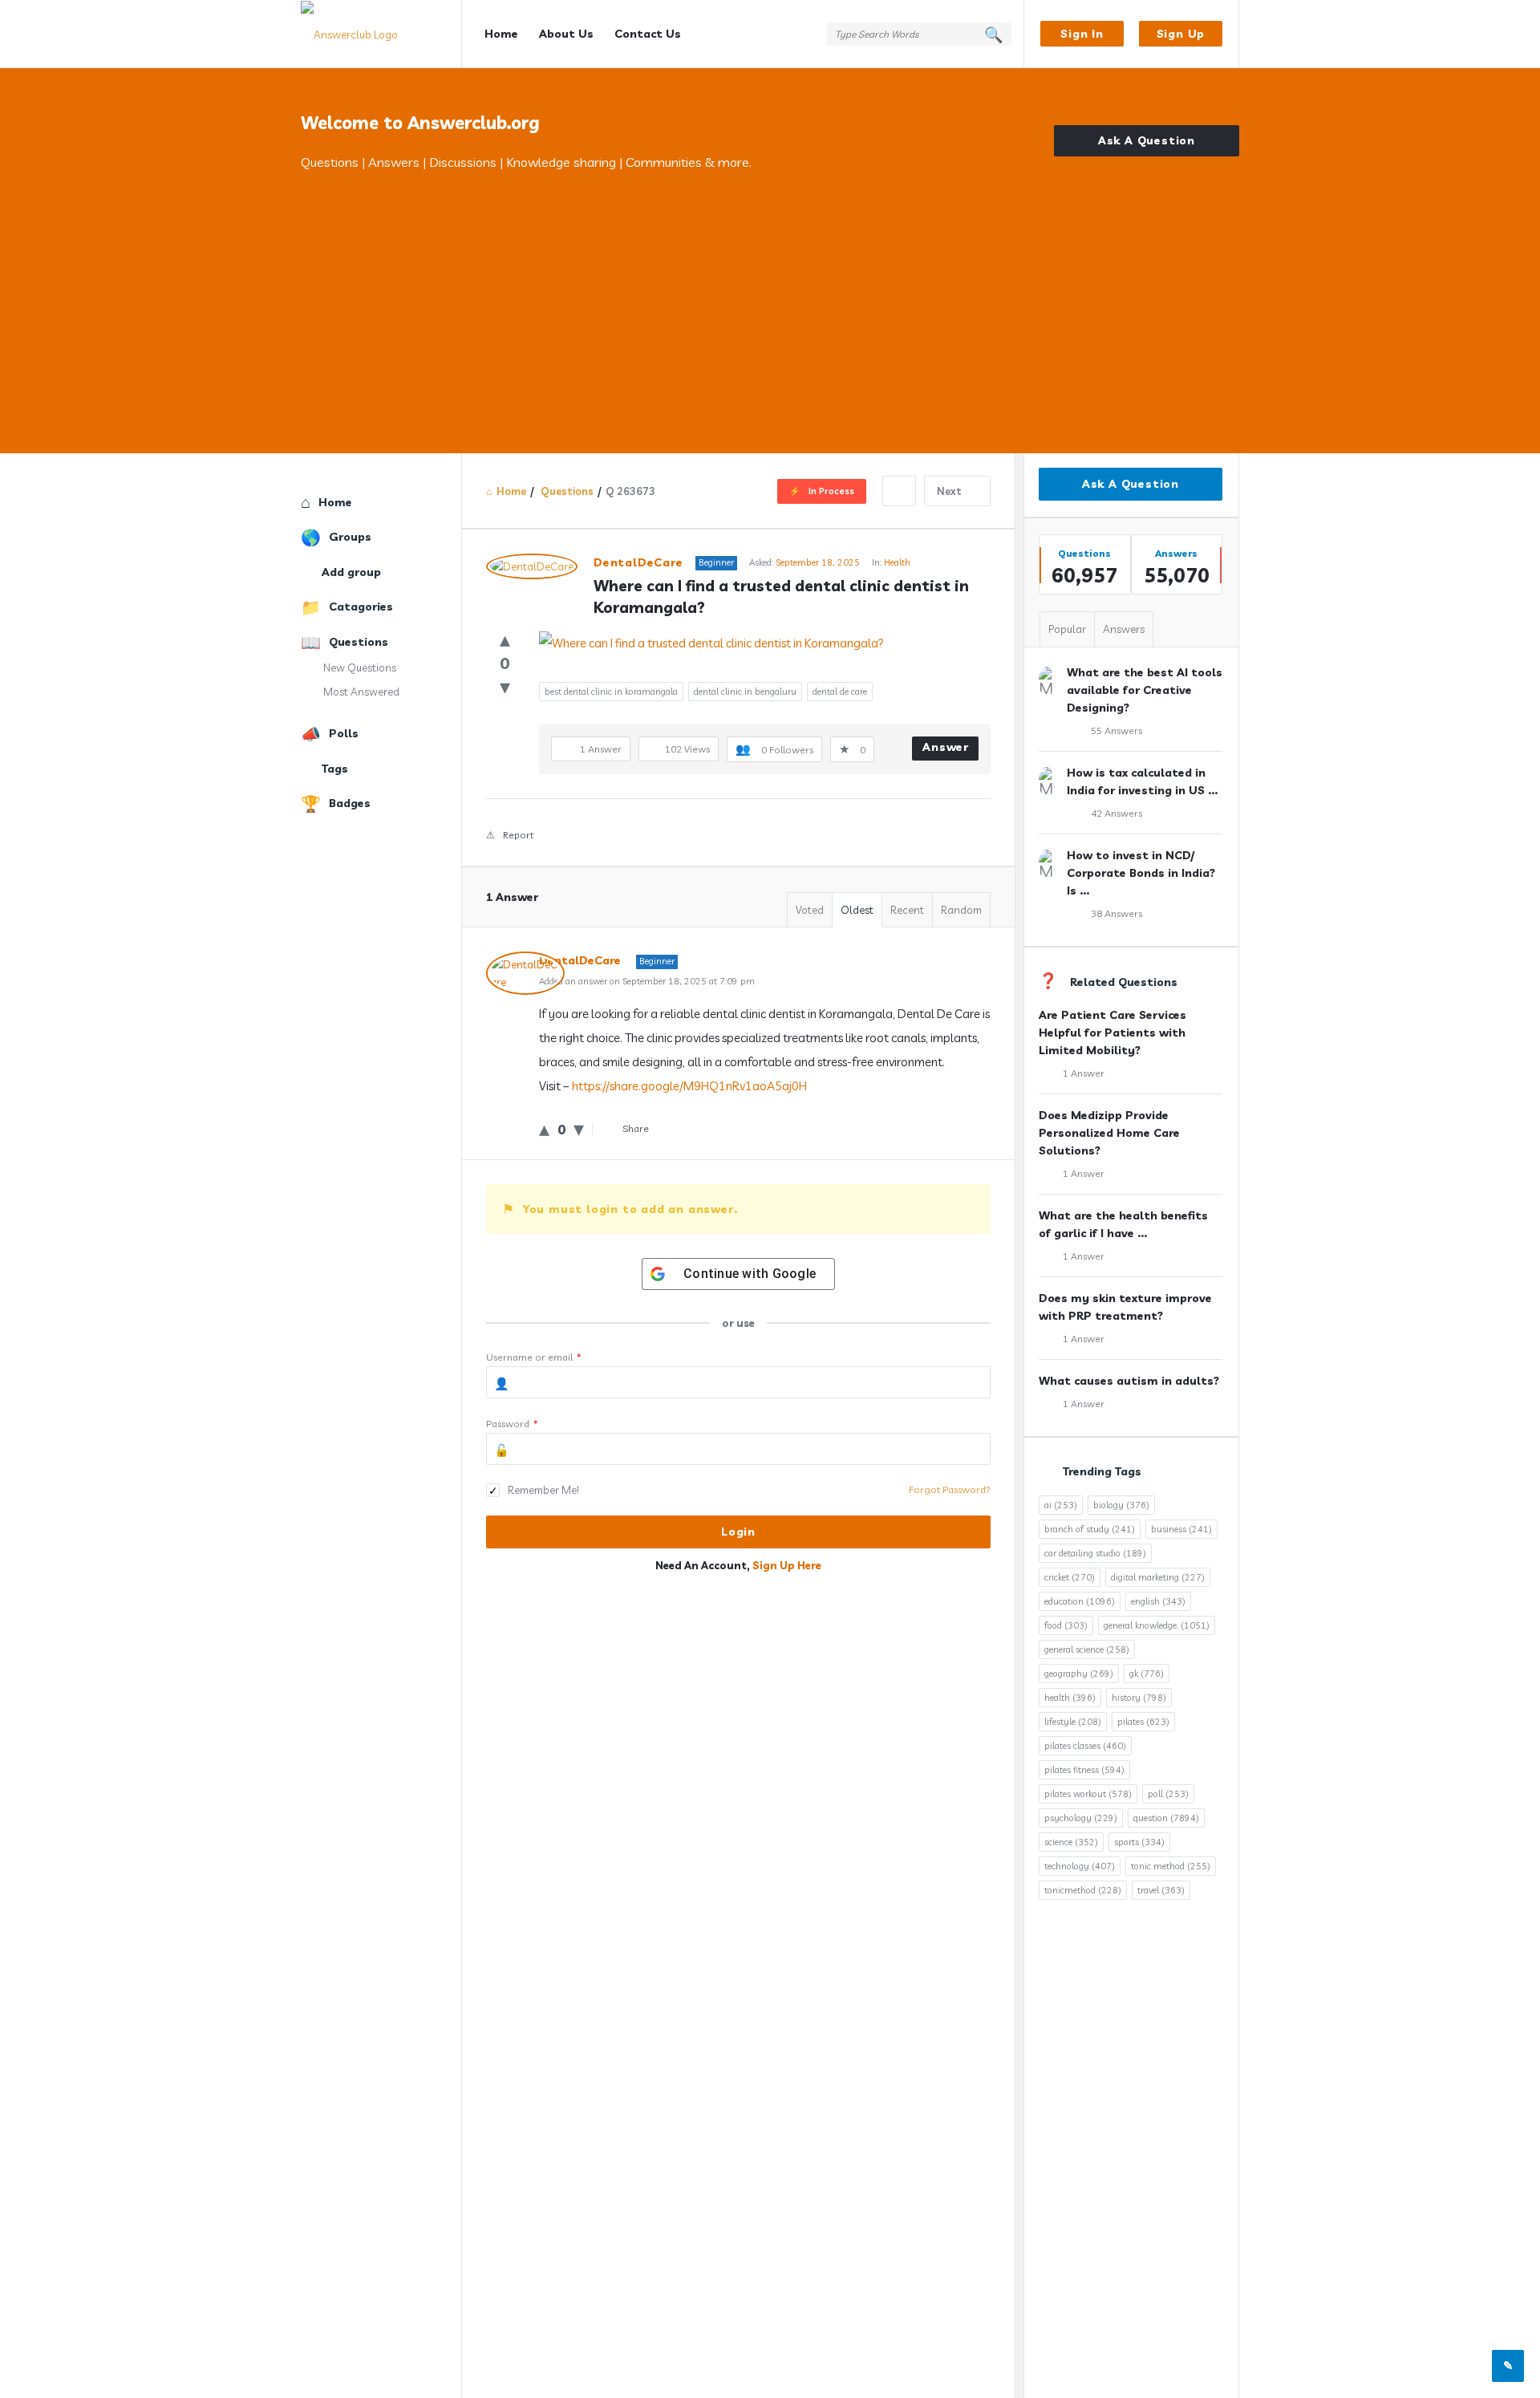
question (1166, 1818)
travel (1161, 1890)
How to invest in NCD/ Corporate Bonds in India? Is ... (1141, 873)
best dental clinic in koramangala (611, 692)
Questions (359, 642)
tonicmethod (1083, 1890)
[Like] (505, 639)
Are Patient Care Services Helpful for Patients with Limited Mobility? (1112, 1033)
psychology (1081, 1818)
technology (1080, 1866)
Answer (946, 747)
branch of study (1090, 1529)
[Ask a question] (1508, 2366)
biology (1121, 1505)
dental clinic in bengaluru (745, 692)
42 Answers (1116, 813)
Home (501, 34)
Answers (1124, 629)
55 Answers (1116, 730)
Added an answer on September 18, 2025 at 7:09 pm (647, 981)
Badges (350, 803)
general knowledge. (1157, 1625)
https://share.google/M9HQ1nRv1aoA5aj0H (689, 1086)
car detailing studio (1095, 1553)
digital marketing (1158, 1577)
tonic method (1171, 1866)
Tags (335, 769)
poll (1168, 1794)
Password (512, 1424)
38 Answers (1116, 913)
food (1066, 1625)
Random (961, 910)
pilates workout (1088, 1794)
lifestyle (1073, 1722)
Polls (344, 733)
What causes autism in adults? (1129, 1381)
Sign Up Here (787, 1565)
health (1070, 1698)
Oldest (857, 910)
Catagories (361, 607)
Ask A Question (1147, 140)
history (1139, 1698)
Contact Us (648, 34)
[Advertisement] (770, 293)
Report (518, 835)
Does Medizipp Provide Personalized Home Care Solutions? (1109, 1133)
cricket (1070, 1577)
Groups (350, 537)
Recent (907, 910)
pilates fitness (1084, 1770)
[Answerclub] (381, 34)
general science (1087, 1649)
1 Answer (1084, 1073)
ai (1061, 1505)
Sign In (1082, 34)
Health (897, 562)
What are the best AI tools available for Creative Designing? (1145, 690)
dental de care (840, 692)
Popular (1067, 629)
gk (1147, 1674)
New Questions (360, 667)
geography (1079, 1674)
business (1181, 1529)
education (1080, 1601)
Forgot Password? (950, 1489)
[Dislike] (505, 686)
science (1071, 1842)
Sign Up (1181, 34)
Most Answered (361, 692)
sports (1139, 1842)
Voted (810, 910)
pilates (1143, 1722)
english (1158, 1601)
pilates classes (1085, 1746)
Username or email (534, 1357)
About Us (566, 34)
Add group (351, 572)
